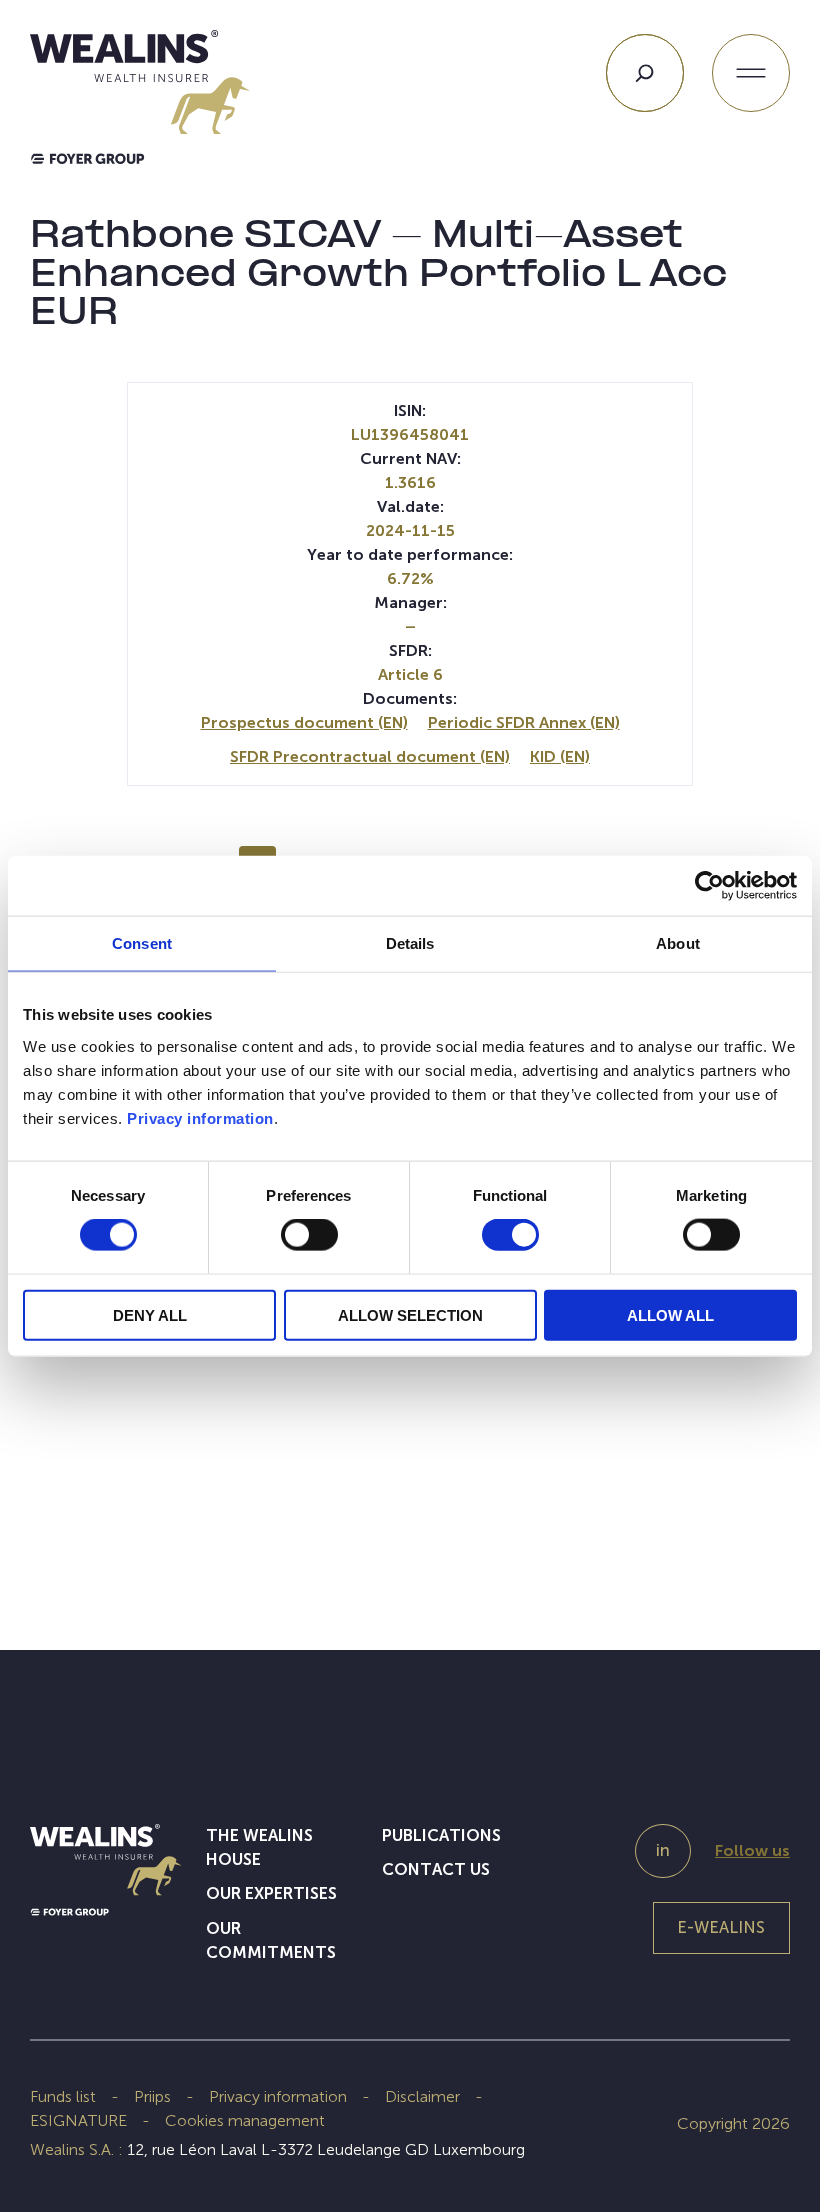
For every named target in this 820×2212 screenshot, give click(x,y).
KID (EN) (560, 756)
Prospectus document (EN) (304, 722)
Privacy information (200, 1117)
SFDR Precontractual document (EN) (370, 756)
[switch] (309, 1239)
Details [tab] (410, 943)
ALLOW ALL (670, 1314)
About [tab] (678, 943)
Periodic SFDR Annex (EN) (524, 722)
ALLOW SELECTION (410, 1314)
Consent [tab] (142, 943)
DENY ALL (150, 1314)
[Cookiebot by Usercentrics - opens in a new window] (709, 886)
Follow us (752, 1850)
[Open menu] (751, 73)
